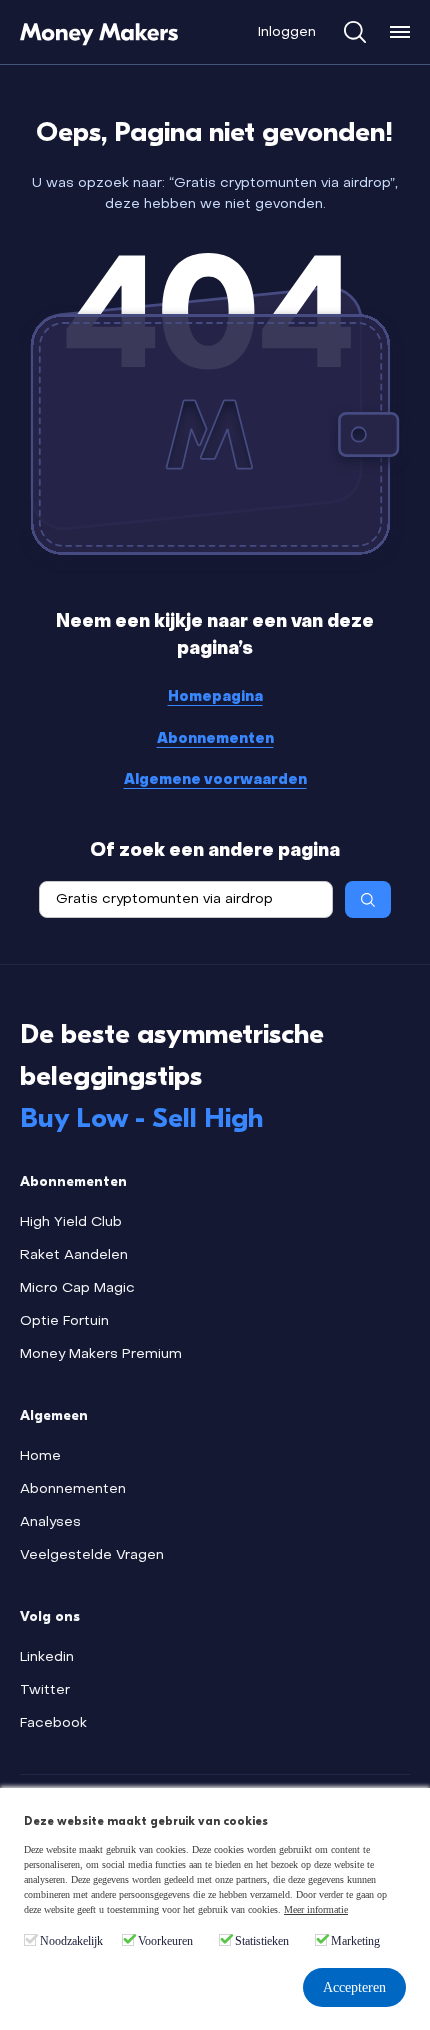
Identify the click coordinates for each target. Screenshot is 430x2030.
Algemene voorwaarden (215, 780)
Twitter (45, 1690)
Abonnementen (215, 739)
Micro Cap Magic (77, 1288)
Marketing (355, 1941)
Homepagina (215, 697)
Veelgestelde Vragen (92, 1555)
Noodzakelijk (71, 1941)
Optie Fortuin (64, 1321)
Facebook (53, 1723)
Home (40, 1456)
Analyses (50, 1522)
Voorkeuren (165, 1941)
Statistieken (262, 1941)
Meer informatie (316, 1909)
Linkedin (47, 1657)
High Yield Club (71, 1222)
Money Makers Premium (101, 1354)
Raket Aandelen (74, 1255)
